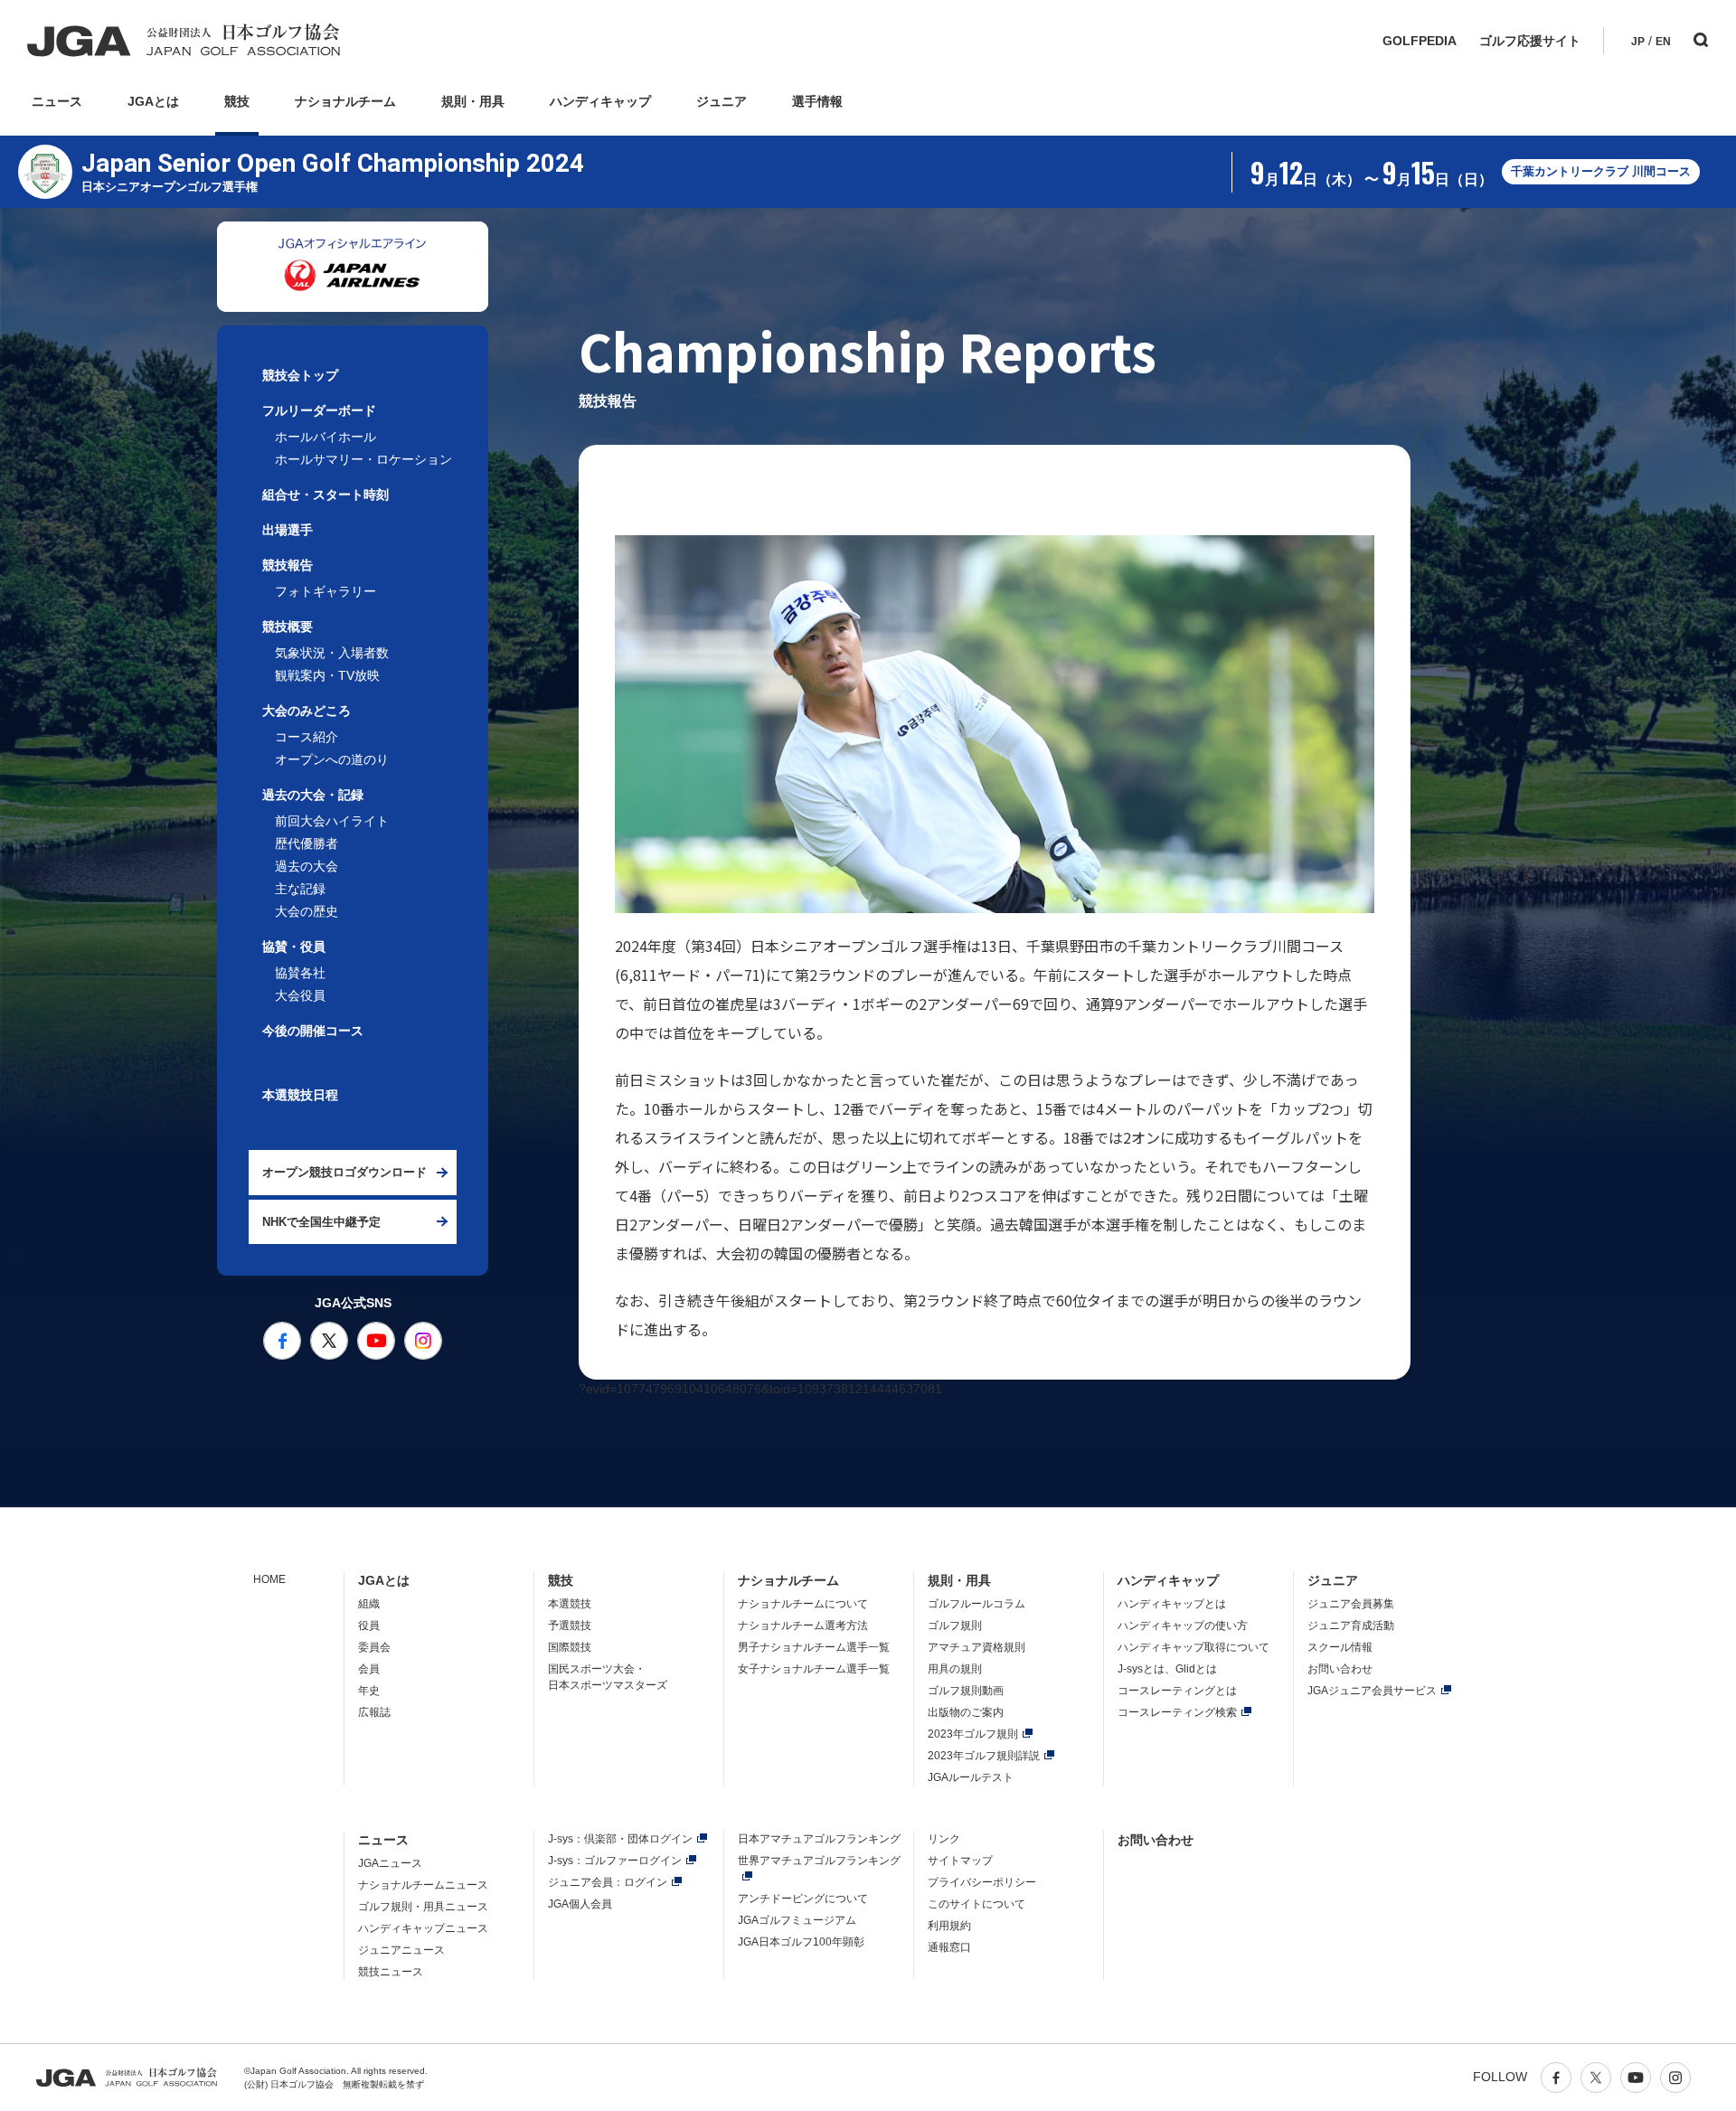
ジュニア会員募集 (1351, 1604)
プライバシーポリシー (982, 1882)
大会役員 (300, 995)
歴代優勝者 (307, 843)
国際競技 (570, 1647)
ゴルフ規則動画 (966, 1691)
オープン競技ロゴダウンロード (344, 1172)
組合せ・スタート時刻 (325, 495)
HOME (269, 1579)
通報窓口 (949, 1947)
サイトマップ (960, 1861)
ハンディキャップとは (1172, 1604)
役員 (369, 1626)
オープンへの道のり (332, 759)
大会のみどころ (307, 711)
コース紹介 (307, 737)
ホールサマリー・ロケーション (363, 459)
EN (1663, 42)
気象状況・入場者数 (332, 653)
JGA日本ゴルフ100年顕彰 (801, 1942)
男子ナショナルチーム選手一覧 (814, 1647)
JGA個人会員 (580, 1904)
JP (1638, 42)
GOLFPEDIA (1420, 41)
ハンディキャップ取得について (1193, 1647)
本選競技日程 (300, 1095)
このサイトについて (976, 1904)
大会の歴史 (307, 911)
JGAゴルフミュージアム (797, 1920)
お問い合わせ (1340, 1669)
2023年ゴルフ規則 (973, 1734)
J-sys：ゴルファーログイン (615, 1861)
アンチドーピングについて (803, 1899)
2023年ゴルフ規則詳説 (984, 1756)
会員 (369, 1669)
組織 (369, 1604)
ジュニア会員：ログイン (608, 1882)
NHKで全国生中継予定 (321, 1222)
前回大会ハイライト (332, 821)
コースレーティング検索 (1177, 1712)
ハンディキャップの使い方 (1183, 1626)
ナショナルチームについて (803, 1604)
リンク (944, 1839)
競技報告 (288, 565)
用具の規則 (955, 1669)
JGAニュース (390, 1863)
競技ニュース (391, 1972)
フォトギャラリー (325, 591)
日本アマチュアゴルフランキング (819, 1839)
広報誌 (374, 1712)
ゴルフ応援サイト (1530, 41)
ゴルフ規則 (955, 1626)
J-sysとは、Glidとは (1167, 1669)
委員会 (374, 1647)
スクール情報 (1340, 1647)
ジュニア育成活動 (1351, 1626)
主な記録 (300, 889)
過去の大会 (307, 866)
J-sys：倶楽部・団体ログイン (620, 1839)
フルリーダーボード (319, 410)
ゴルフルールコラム (976, 1604)
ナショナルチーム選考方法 (803, 1626)
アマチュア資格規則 (976, 1647)
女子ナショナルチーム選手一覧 (814, 1669)
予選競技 (570, 1626)
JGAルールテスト (971, 1777)
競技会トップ (300, 375)
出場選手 (288, 530)
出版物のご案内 (966, 1712)
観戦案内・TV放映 (327, 675)
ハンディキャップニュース (423, 1928)
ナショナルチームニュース (423, 1885)
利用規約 (949, 1926)
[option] (353, 267)
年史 (369, 1691)
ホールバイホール (325, 437)
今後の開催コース (313, 1031)
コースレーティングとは (1177, 1691)
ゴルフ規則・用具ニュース (423, 1907)
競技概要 (288, 627)
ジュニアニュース (401, 1950)
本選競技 (570, 1604)
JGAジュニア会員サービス (1372, 1691)
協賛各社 (300, 973)
